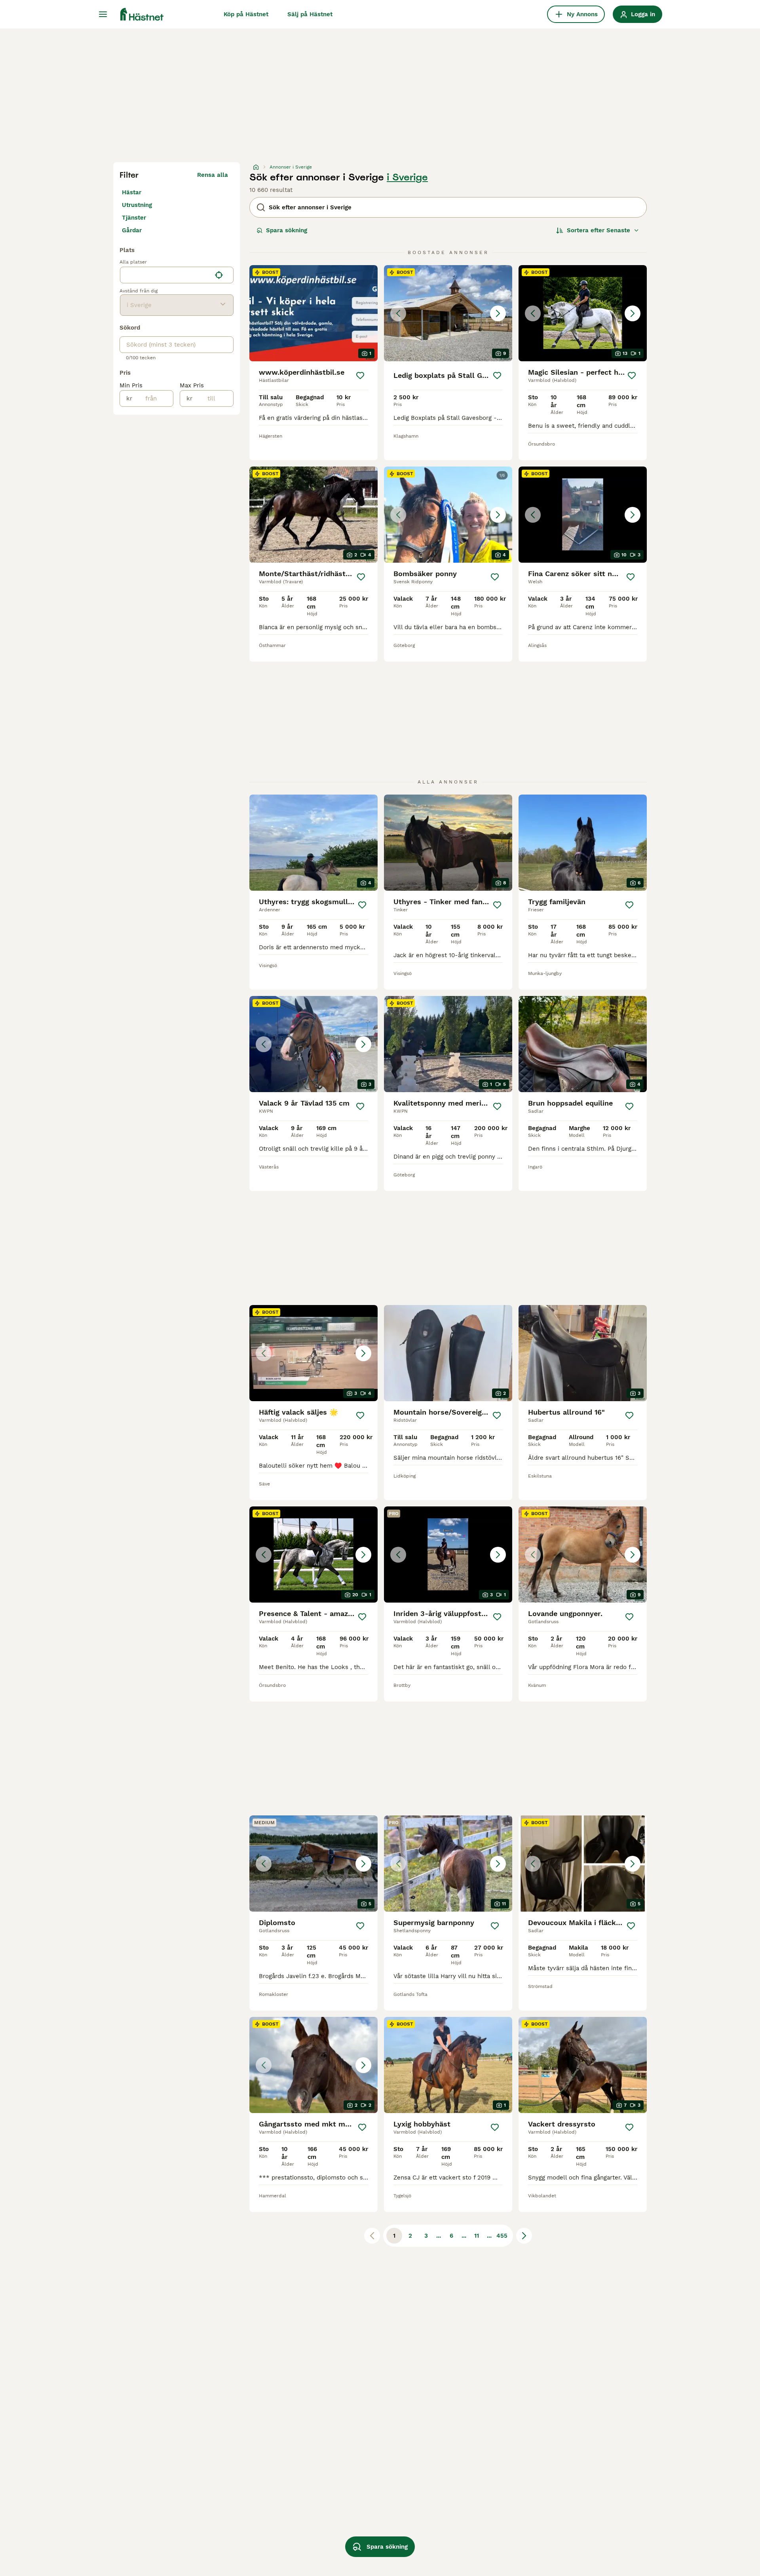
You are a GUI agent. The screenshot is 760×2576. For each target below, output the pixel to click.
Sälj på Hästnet (310, 14)
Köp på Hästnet (246, 14)
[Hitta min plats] (219, 275)
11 (477, 2236)
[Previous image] (398, 313)
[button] (448, 313)
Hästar (132, 192)
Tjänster (134, 218)
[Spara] (360, 376)
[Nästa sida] (524, 2236)
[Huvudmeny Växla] (103, 14)
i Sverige (407, 177)
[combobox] (166, 275)
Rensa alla (213, 175)
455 (502, 2236)
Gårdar (132, 230)
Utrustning (137, 205)
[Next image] (498, 313)
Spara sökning (287, 230)
